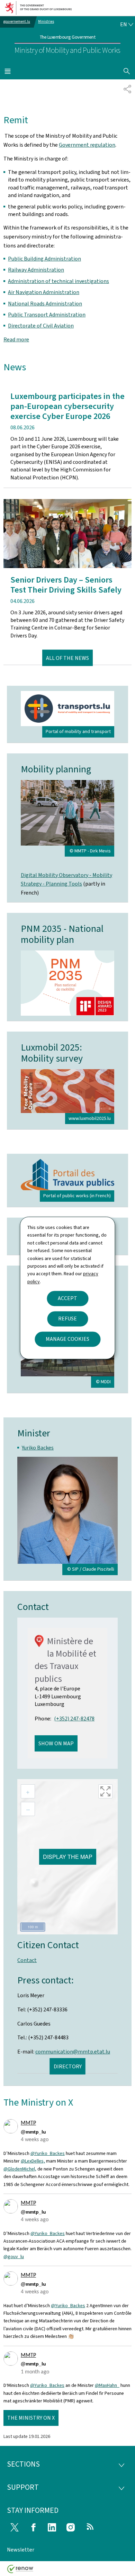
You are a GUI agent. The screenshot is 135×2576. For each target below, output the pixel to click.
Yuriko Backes (38, 1448)
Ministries (46, 22)
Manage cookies (67, 1339)
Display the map (68, 1857)
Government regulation (87, 145)
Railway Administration (36, 270)
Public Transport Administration (47, 315)
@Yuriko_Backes (48, 2153)
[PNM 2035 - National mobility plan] (67, 983)
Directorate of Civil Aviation (41, 326)
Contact (27, 1960)
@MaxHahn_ (107, 2385)
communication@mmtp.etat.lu (73, 2052)
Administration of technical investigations (58, 281)
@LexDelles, (33, 2161)
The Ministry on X (31, 2418)
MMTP (28, 2123)
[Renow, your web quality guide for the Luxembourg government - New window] (20, 2571)
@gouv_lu (14, 2257)
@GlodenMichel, (20, 2169)
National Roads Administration (45, 304)
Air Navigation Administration (44, 292)
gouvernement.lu (17, 22)
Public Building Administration (44, 259)
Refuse (67, 1319)
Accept (67, 1299)
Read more (16, 339)
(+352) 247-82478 (74, 1719)
